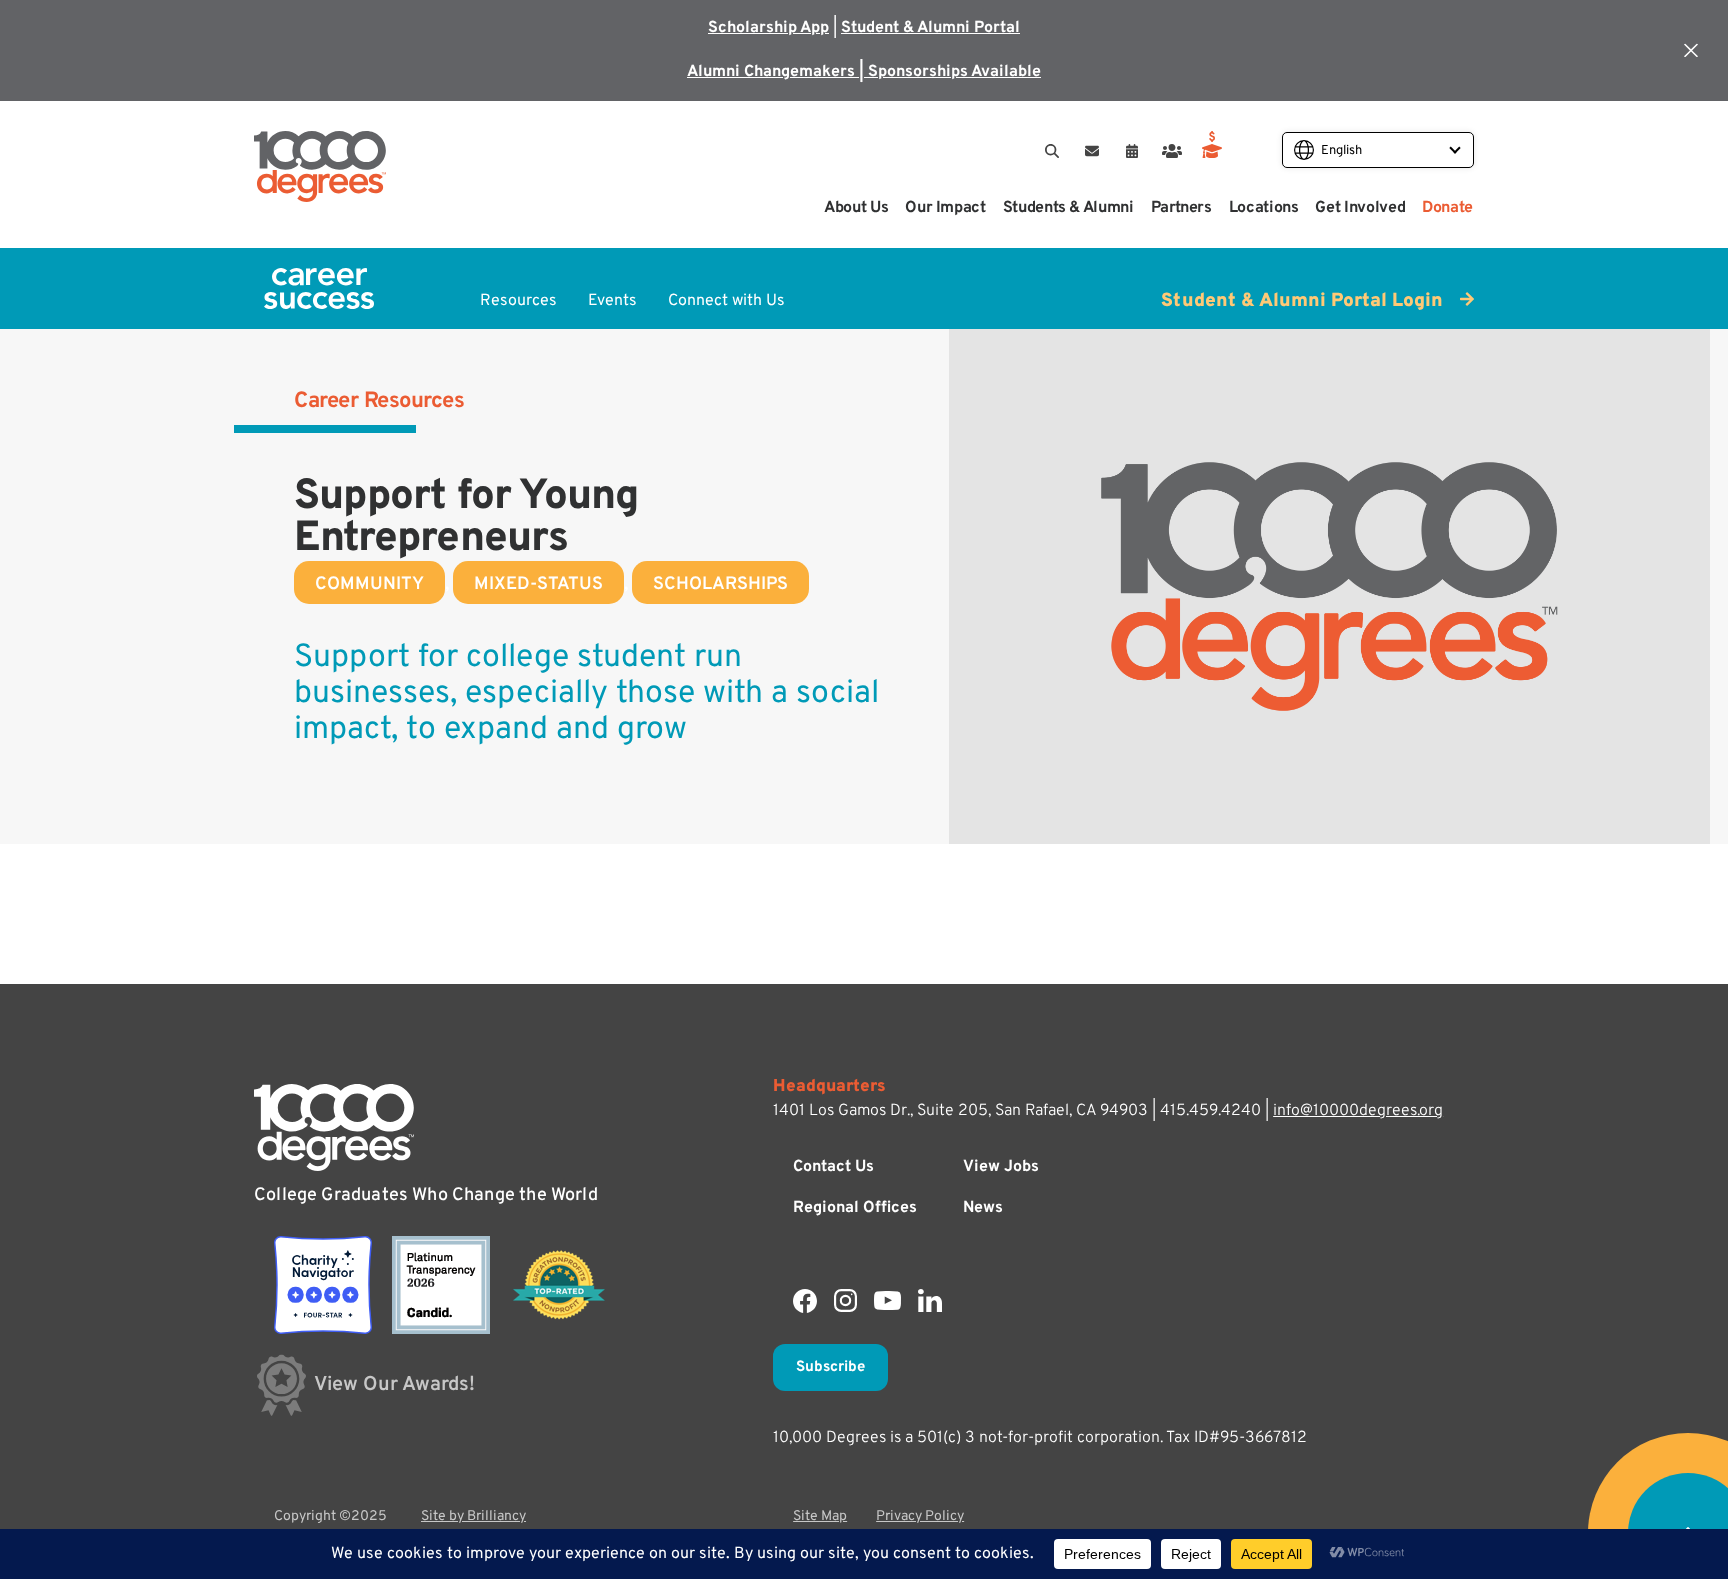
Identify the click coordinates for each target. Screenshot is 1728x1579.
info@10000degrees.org (1358, 1111)
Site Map (820, 1516)
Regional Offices (855, 1208)
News (983, 1208)
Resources (518, 301)
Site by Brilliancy (473, 1516)
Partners (1181, 208)
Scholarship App (768, 28)
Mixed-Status (538, 584)
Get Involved (1360, 208)
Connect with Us (726, 301)
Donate (1447, 208)
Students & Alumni (1068, 208)
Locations (1264, 208)
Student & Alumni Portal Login (1304, 301)
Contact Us (833, 1167)
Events (612, 301)
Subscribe (830, 1367)
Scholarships (720, 584)
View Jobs (1001, 1167)
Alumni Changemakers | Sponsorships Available (864, 72)
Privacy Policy (920, 1516)
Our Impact (945, 208)
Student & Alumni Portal (930, 28)
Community (369, 584)
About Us (856, 208)
